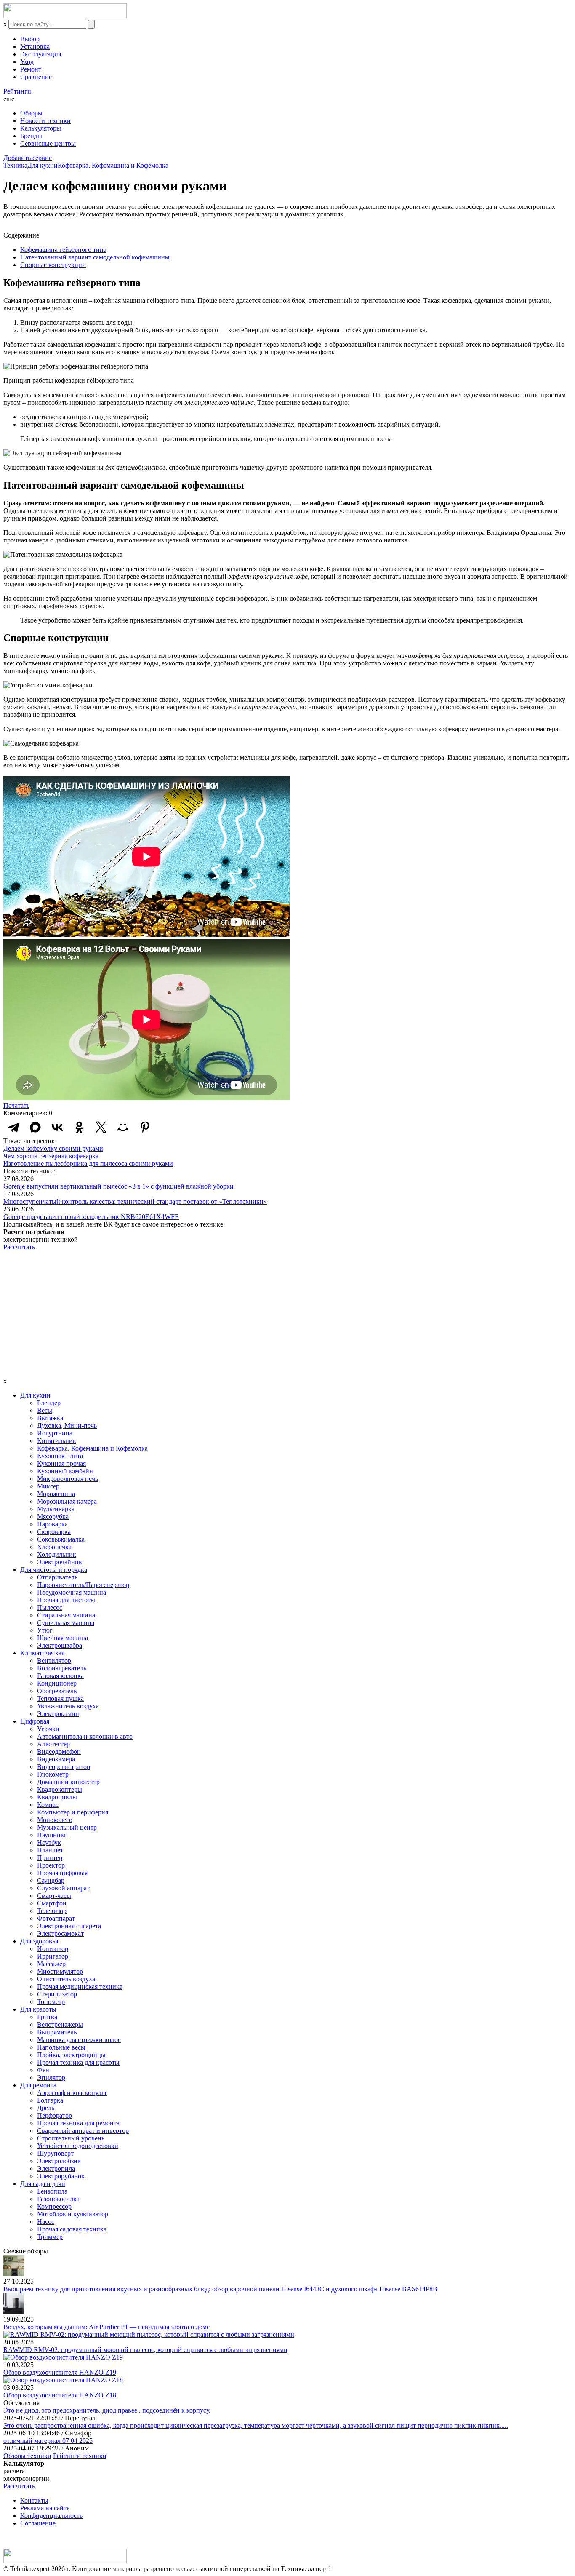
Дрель (46, 2108)
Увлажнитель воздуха (68, 1706)
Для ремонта (38, 2085)
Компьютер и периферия (73, 1812)
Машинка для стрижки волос (79, 2040)
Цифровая (35, 1721)
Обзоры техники (27, 2456)
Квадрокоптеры (60, 1789)
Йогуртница (55, 1433)
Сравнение (36, 77)
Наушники (52, 1835)
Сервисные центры (48, 143)
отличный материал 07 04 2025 (48, 2441)
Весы (45, 1410)
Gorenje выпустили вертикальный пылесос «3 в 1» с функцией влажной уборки (118, 1186)
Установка (35, 47)
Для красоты (38, 2009)
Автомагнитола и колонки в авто (85, 1736)
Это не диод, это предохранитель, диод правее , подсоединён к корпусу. (107, 2410)
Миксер (48, 1486)
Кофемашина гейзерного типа (63, 250)
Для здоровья (39, 1941)
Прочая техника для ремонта (78, 2123)
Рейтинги (17, 91)
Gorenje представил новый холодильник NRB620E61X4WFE (91, 1217)
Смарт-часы (54, 1896)
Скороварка (54, 1532)
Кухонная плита (60, 1456)
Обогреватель (57, 1691)
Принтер (50, 1858)
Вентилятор (54, 1661)
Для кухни (43, 165)
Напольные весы (61, 2047)
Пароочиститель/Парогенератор (83, 1585)
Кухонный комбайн (65, 1471)
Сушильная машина (66, 1623)
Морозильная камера (67, 1501)
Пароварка (52, 1524)
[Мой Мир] (123, 1127)
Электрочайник (60, 1562)
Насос (46, 2222)
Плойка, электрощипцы (71, 2055)
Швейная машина (63, 1638)
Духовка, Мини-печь (67, 1426)
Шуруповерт (55, 2153)
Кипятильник (57, 1441)
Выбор (30, 39)
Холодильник (57, 1554)
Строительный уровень (71, 2138)
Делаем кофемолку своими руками (53, 1148)
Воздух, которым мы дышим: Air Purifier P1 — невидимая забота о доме (106, 2327)
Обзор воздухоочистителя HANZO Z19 (60, 2372)
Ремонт (31, 69)
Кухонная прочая (61, 1463)
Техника (15, 165)
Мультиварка (56, 1509)
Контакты (34, 2500)
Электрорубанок (61, 2176)
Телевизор (52, 1911)
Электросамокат (60, 1933)
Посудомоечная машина (72, 1592)
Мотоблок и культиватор (73, 2214)
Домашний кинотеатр (68, 1782)
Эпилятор (51, 2078)
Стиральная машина (66, 1615)
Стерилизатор (57, 1994)
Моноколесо (55, 1820)
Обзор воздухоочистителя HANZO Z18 (60, 2395)
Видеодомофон (59, 1752)
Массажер (51, 1964)
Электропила (56, 2168)
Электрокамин (58, 1714)
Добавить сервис (28, 158)
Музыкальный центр (67, 1827)
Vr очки (48, 1729)
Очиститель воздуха (66, 1979)
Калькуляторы (41, 128)
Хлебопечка (54, 1547)
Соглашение (38, 2523)
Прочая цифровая (62, 1873)
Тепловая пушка (60, 1698)
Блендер (49, 1403)
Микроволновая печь (68, 1479)
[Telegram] (13, 1127)
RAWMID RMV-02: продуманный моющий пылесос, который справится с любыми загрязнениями (145, 2350)
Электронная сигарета (69, 1926)
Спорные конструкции (53, 265)
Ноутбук (49, 1842)
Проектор (51, 1865)
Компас (48, 1805)
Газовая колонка (60, 1676)
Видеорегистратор (64, 1767)
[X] (101, 1127)
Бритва (47, 2017)
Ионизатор (53, 1949)
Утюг (45, 1630)
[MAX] (35, 1127)
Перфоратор (55, 2115)
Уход (27, 62)
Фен (43, 2070)
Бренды (31, 136)
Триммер (50, 2237)
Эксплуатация (41, 54)
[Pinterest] (145, 1127)
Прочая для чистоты (66, 1600)
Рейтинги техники (80, 2456)
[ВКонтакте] (57, 1127)
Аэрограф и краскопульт (72, 2093)
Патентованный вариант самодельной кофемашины (95, 257)
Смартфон (52, 1903)
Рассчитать (19, 1247)
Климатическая (42, 1653)
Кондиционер (57, 1683)
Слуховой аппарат (63, 1888)
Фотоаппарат (56, 1918)
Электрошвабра (60, 1645)
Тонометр (51, 2002)
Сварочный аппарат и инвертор (83, 2131)
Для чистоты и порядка (54, 1570)
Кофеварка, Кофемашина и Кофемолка (113, 165)
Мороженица (56, 1494)
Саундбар (51, 1880)
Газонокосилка (58, 2199)
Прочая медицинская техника (80, 1987)
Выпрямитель (57, 2032)
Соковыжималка (61, 1539)
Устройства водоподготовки (78, 2146)
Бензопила (52, 2191)
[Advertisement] (287, 1314)
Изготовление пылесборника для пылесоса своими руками (88, 1164)
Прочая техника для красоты (78, 2062)
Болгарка (50, 2100)
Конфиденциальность (51, 2516)
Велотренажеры (60, 2024)
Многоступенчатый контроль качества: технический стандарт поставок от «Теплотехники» (135, 1201)
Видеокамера (56, 1759)
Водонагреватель (62, 1668)
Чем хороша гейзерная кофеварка (51, 1156)
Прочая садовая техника (72, 2229)
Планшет (50, 1850)
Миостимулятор (60, 1971)
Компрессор (54, 2206)
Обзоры (31, 113)
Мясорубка (53, 1516)
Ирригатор (53, 1956)
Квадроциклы (57, 1797)
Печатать (16, 1105)
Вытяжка (50, 1418)
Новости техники (45, 121)
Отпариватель (57, 1577)
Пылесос (50, 1607)
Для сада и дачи (43, 2184)
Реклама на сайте (45, 2508)
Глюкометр (53, 1774)
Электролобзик (59, 2161)
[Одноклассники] (79, 1127)
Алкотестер (53, 1744)
